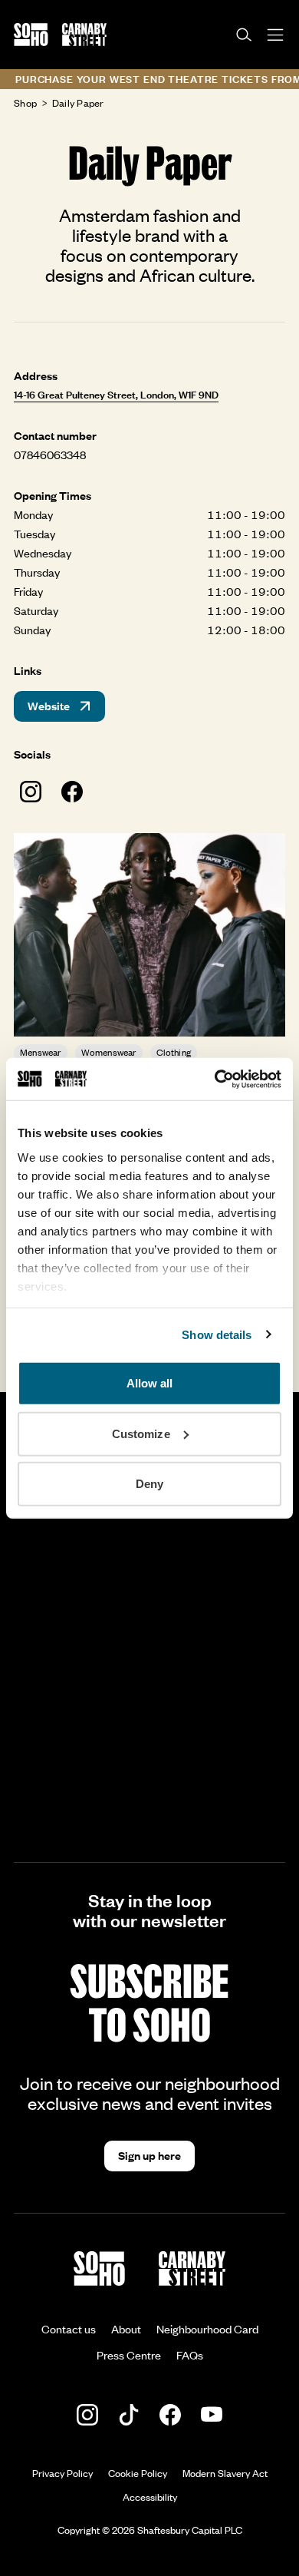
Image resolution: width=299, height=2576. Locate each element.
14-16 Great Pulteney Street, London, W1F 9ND (116, 395)
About (126, 2329)
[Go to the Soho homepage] (31, 35)
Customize (141, 1433)
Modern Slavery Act (225, 2473)
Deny (149, 1484)
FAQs (190, 2355)
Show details (217, 1334)
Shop (25, 103)
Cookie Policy (138, 2473)
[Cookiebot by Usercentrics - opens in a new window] (215, 1079)
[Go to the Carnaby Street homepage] (84, 35)
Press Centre (129, 2355)
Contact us (69, 2329)
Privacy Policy (62, 2473)
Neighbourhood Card (207, 2329)
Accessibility (150, 2497)
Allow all (150, 1383)
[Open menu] (276, 35)
